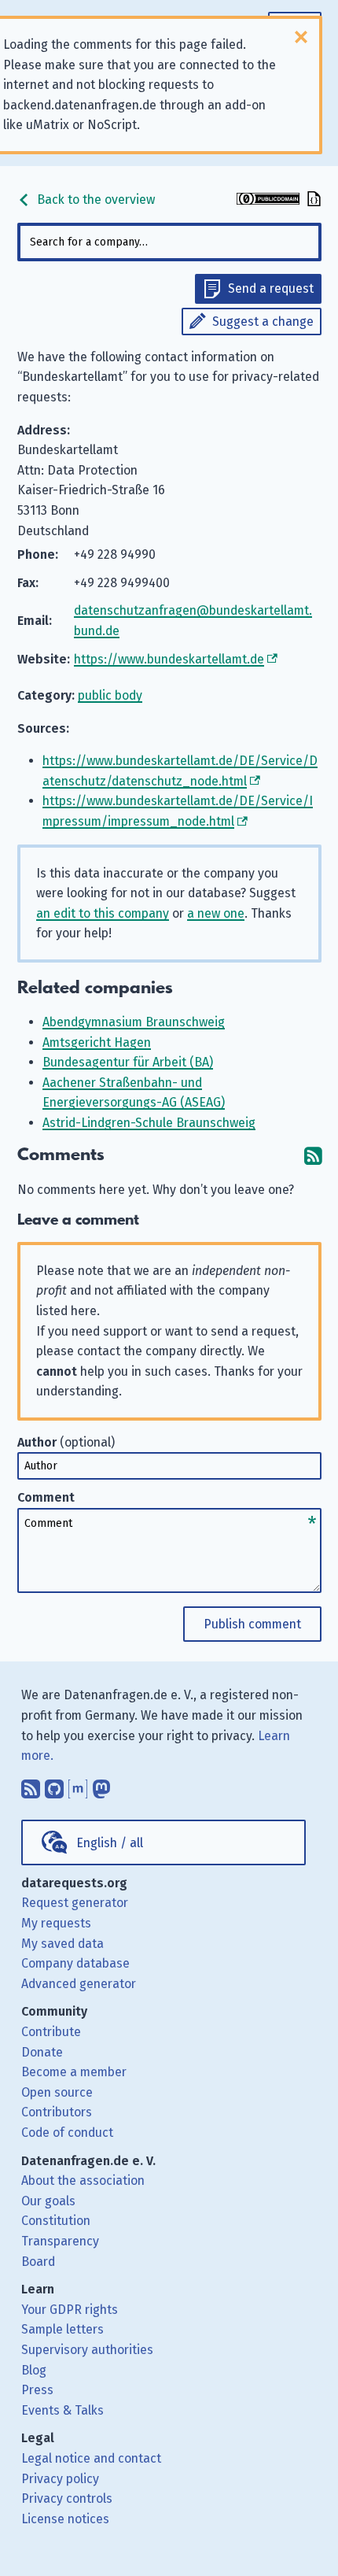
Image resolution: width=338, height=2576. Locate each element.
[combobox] (169, 242)
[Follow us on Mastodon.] (101, 1785)
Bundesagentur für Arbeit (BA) (128, 1062)
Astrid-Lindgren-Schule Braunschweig (149, 1123)
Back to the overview (94, 200)
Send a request (271, 288)
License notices (65, 2519)
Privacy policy (60, 2479)
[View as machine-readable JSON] (312, 200)
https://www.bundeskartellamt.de (169, 659)
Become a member (74, 2072)
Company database (75, 1963)
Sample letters (62, 2329)
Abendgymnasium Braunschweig (134, 1022)
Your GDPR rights (70, 2310)
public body (110, 695)
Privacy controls (67, 2498)
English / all (110, 1843)
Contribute (51, 2032)
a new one (216, 913)
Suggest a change (263, 322)
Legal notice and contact (91, 2458)
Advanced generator (79, 1984)
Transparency (60, 2241)
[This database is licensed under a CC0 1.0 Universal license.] (268, 200)
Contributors (57, 2112)
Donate (42, 2052)
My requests (56, 1923)
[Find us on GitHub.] (54, 1785)
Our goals (48, 2201)
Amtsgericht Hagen (97, 1042)
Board (38, 2262)
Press (37, 2390)
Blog (34, 2370)
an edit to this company (103, 913)
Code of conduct (67, 2132)
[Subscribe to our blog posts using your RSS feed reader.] (31, 1785)
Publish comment (252, 1624)
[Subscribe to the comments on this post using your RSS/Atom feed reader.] (313, 1155)
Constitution (56, 2221)
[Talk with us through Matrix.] (78, 1785)
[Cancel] (301, 37)
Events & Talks (62, 2410)
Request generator (75, 1903)
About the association (83, 2181)
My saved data (62, 1944)
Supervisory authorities (87, 2350)
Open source (57, 2092)
